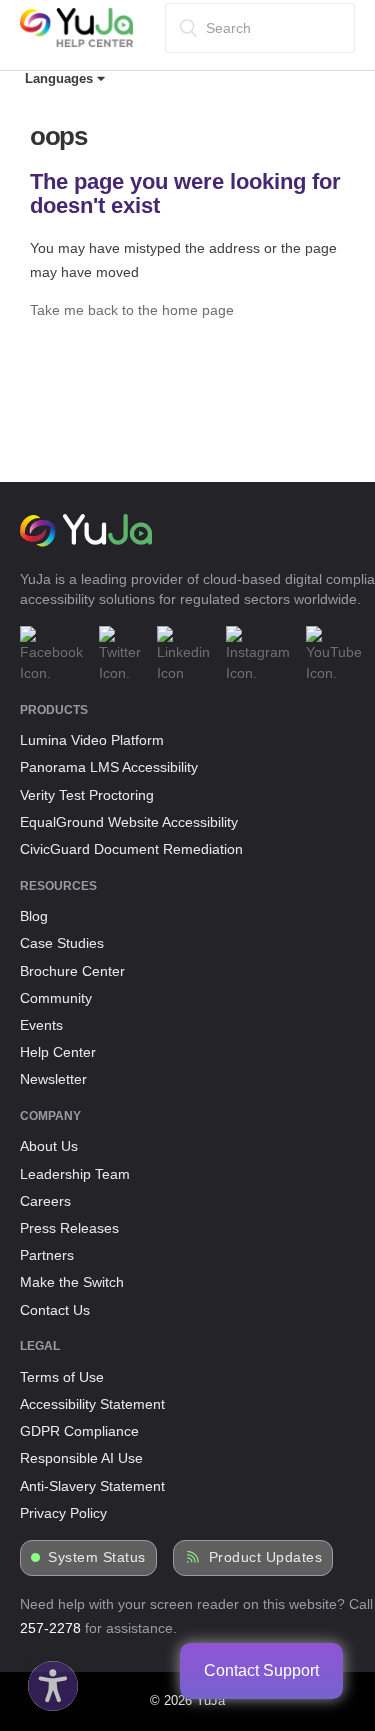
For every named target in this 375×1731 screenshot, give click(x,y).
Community (56, 998)
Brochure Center (72, 971)
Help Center (58, 1052)
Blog (34, 916)
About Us (49, 1146)
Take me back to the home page (132, 310)
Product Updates (266, 1557)
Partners (47, 1255)
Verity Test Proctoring (87, 795)
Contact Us (55, 1310)
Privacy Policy (63, 1513)
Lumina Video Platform (92, 740)
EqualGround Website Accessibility (129, 822)
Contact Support (261, 1670)
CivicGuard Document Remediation (131, 849)
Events (41, 1025)
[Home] (76, 43)
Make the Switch (72, 1282)
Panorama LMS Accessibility (109, 767)
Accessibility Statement (92, 1404)
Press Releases (69, 1228)
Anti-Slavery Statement (92, 1486)
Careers (45, 1201)
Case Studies (62, 943)
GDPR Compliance (79, 1431)
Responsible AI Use (81, 1458)
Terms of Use (62, 1377)
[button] (48, 1681)
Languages (61, 78)
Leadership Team (75, 1174)
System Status (97, 1557)
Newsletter (53, 1079)
